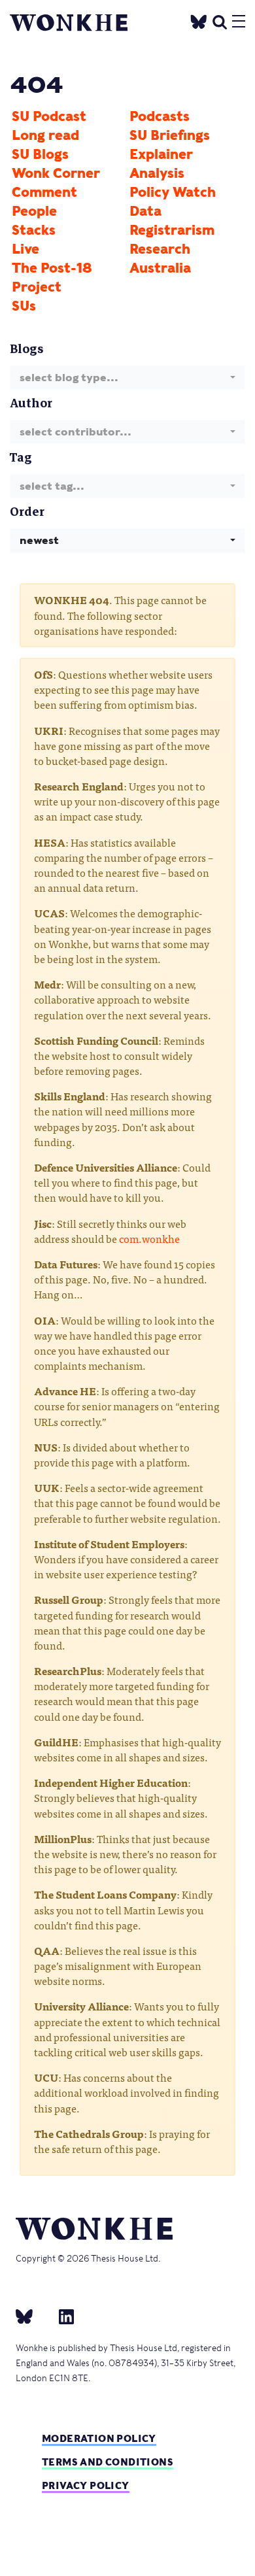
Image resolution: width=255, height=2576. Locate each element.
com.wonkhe (149, 1238)
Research (160, 249)
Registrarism (172, 230)
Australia (160, 268)
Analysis (157, 173)
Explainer (161, 154)
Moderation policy (99, 2438)
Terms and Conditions (108, 2462)
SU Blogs (40, 154)
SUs (24, 306)
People (34, 211)
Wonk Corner (56, 173)
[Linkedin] (61, 2316)
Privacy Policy (86, 2485)
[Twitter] (199, 20)
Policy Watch (173, 192)
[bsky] (32, 2316)
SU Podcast (49, 116)
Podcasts (160, 116)
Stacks (34, 230)
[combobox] (127, 378)
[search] (220, 20)
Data (145, 211)
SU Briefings (170, 135)
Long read (45, 135)
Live (25, 249)
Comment (44, 192)
